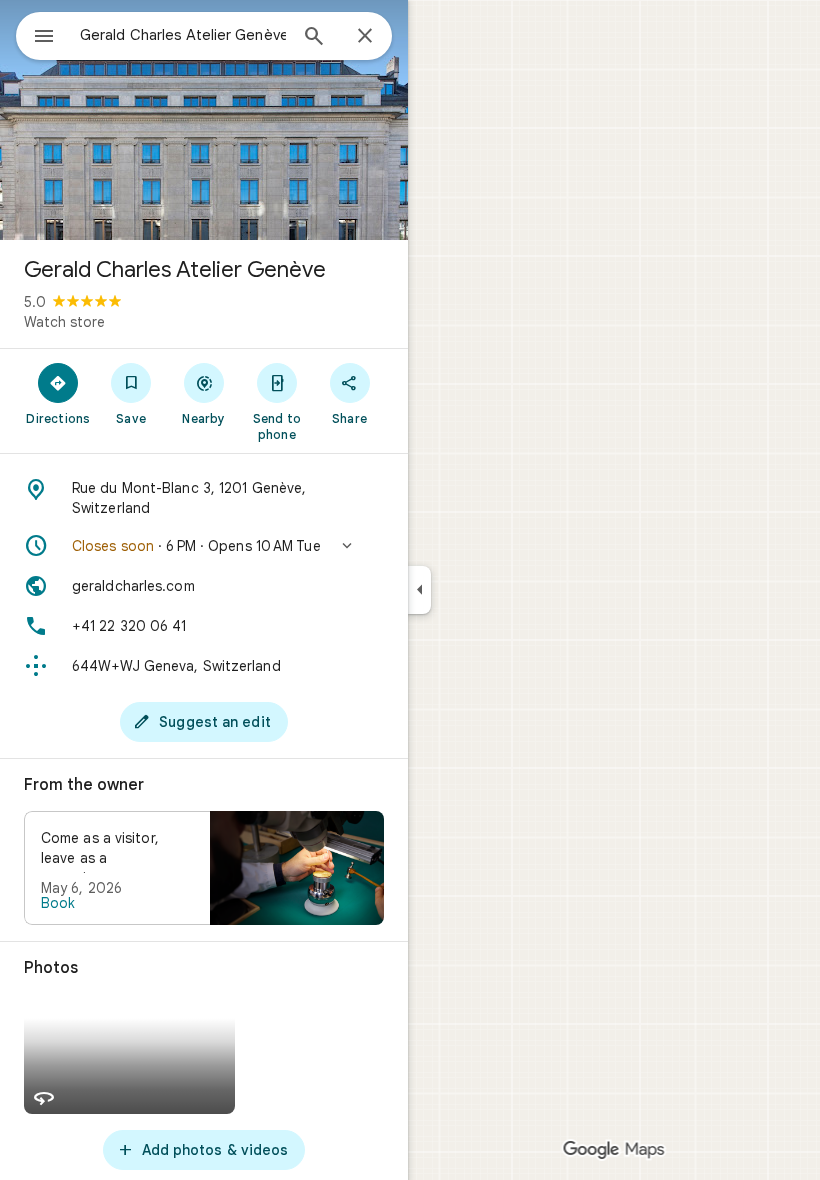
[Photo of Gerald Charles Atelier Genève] (204, 120)
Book (58, 903)
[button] (204, 546)
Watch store (64, 322)
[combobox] (183, 35)
